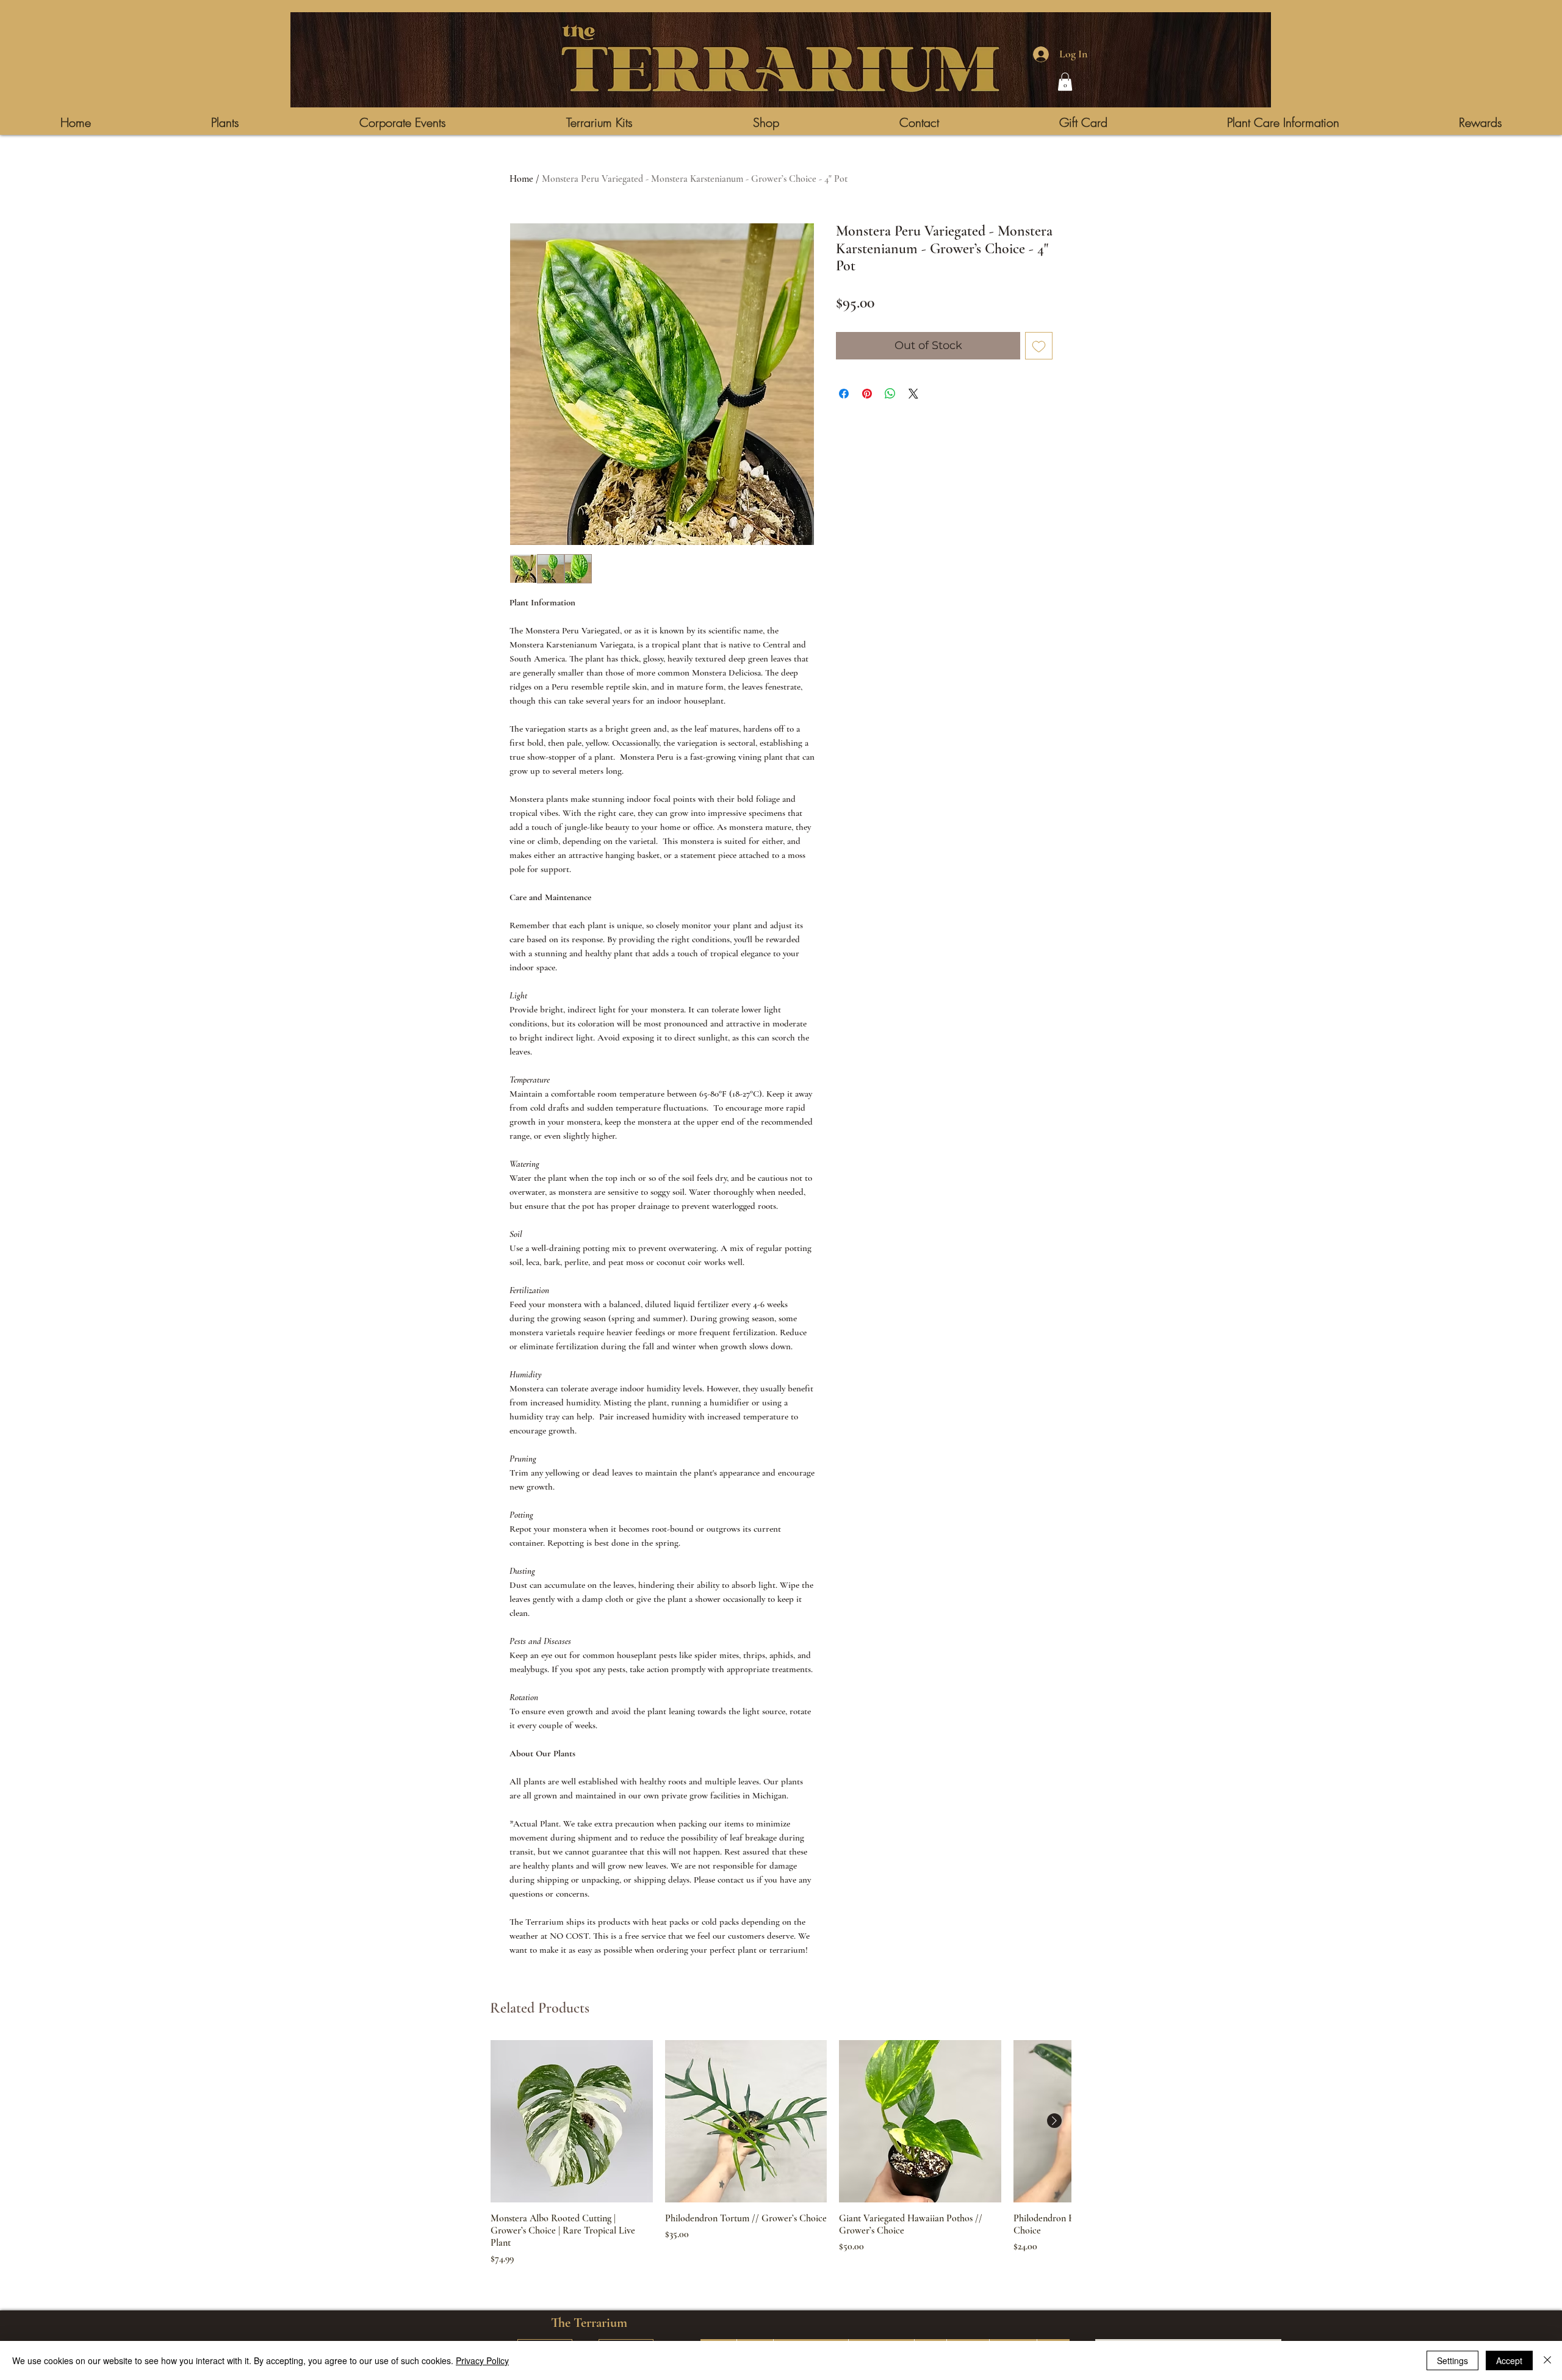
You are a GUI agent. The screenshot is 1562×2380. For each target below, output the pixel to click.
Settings (1452, 2360)
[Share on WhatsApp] (890, 394)
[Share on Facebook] (844, 394)
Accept (1509, 2360)
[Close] (1547, 2360)
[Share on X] (913, 394)
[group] (781, 2153)
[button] (1065, 82)
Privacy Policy (482, 2360)
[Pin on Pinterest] (867, 394)
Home (521, 179)
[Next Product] (1054, 2121)
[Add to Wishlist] (1039, 346)
